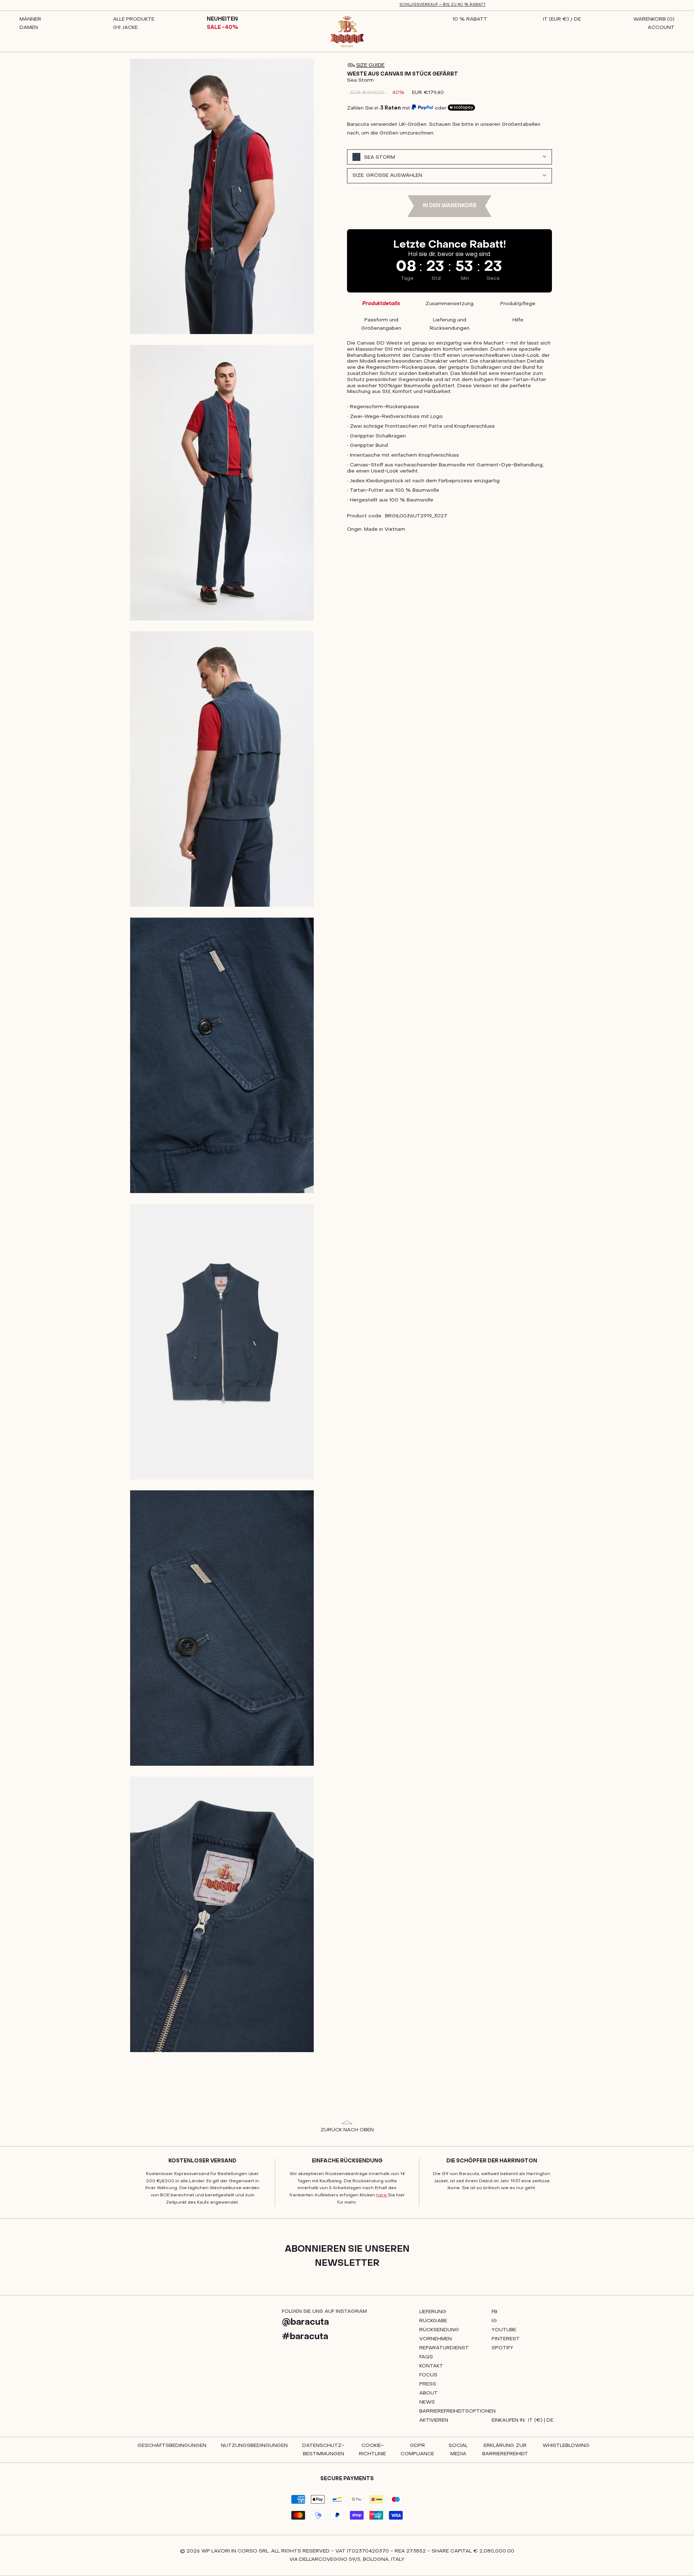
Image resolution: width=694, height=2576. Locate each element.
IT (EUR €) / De (562, 19)
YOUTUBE (504, 2330)
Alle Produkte (134, 19)
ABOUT (429, 2393)
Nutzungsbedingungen (254, 2446)
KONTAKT (431, 2366)
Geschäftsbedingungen (172, 2446)
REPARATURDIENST (444, 2348)
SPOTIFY (502, 2348)
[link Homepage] (347, 31)
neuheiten (222, 19)
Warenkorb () (654, 19)
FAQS (426, 2357)
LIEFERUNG (433, 2312)
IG (494, 2321)
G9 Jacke (125, 28)
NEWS (427, 2402)
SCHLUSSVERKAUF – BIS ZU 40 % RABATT (443, 5)
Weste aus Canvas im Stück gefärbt (402, 74)
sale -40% (222, 28)
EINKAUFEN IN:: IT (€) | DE (522, 2420)
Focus (428, 2375)
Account (661, 28)
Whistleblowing (566, 2446)
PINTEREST (506, 2339)
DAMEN (29, 28)
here (382, 2195)
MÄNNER (30, 19)
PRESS (428, 2384)
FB (494, 2312)
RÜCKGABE (433, 2321)
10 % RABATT (470, 19)
